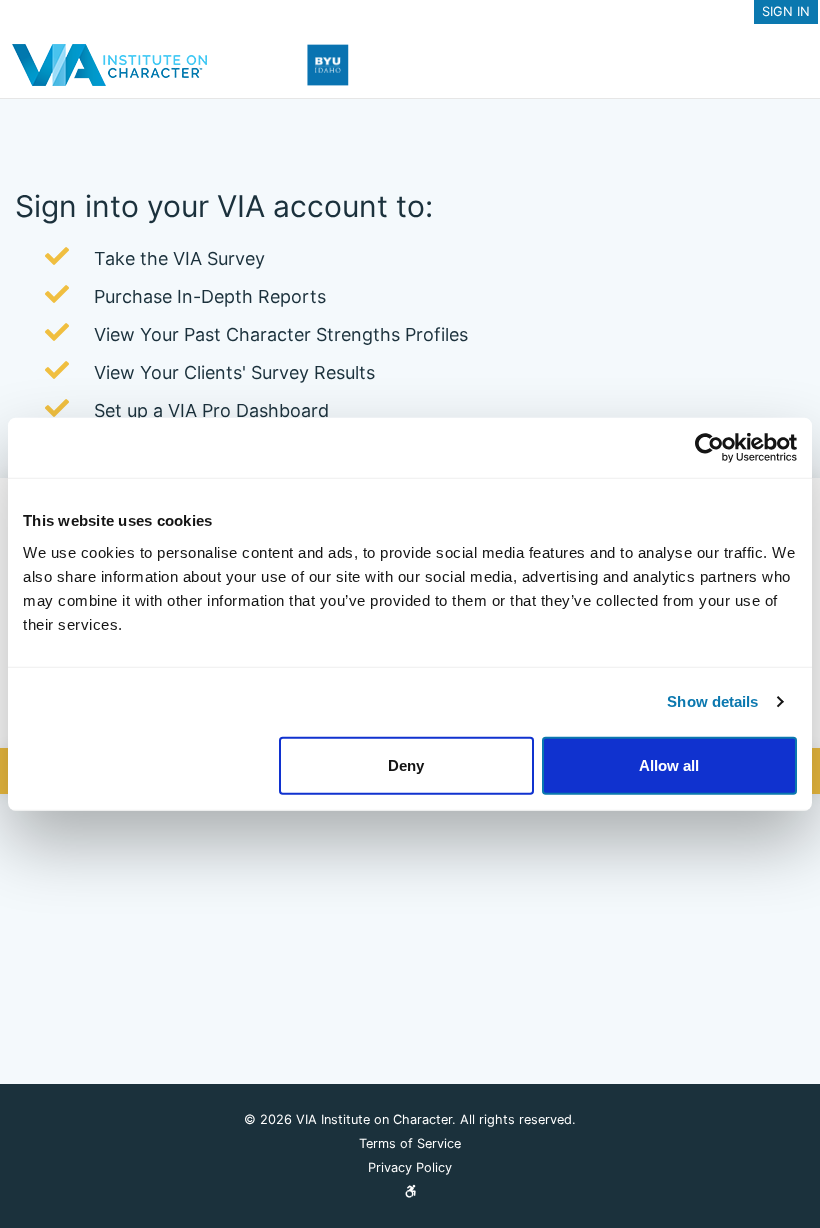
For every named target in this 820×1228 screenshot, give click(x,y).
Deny (406, 764)
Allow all (669, 764)
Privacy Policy (410, 1167)
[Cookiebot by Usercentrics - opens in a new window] (709, 448)
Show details (712, 701)
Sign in (786, 11)
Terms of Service (410, 1143)
